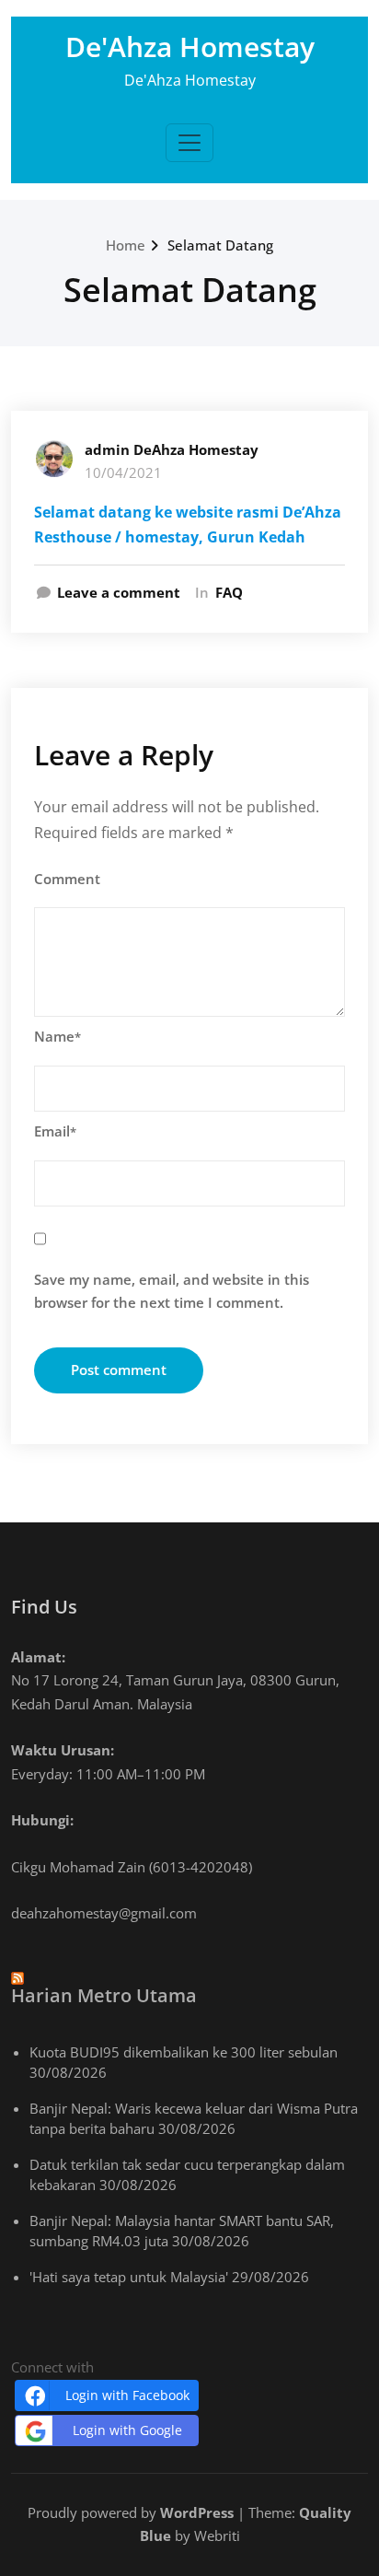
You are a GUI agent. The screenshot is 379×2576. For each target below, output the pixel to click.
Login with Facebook (127, 2395)
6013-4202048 (201, 1867)
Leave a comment (119, 592)
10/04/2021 (123, 472)
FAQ (229, 592)
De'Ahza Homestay (190, 47)
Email (55, 1131)
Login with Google (127, 2430)
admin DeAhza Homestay (172, 449)
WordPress (197, 2512)
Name (57, 1036)
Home (126, 245)
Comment (67, 879)
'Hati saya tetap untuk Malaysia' (129, 2277)
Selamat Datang (220, 245)
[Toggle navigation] (189, 143)
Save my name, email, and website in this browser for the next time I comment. (172, 1291)
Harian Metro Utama (104, 1995)
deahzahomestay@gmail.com (104, 1913)
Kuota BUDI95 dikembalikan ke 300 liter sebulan (184, 2052)
